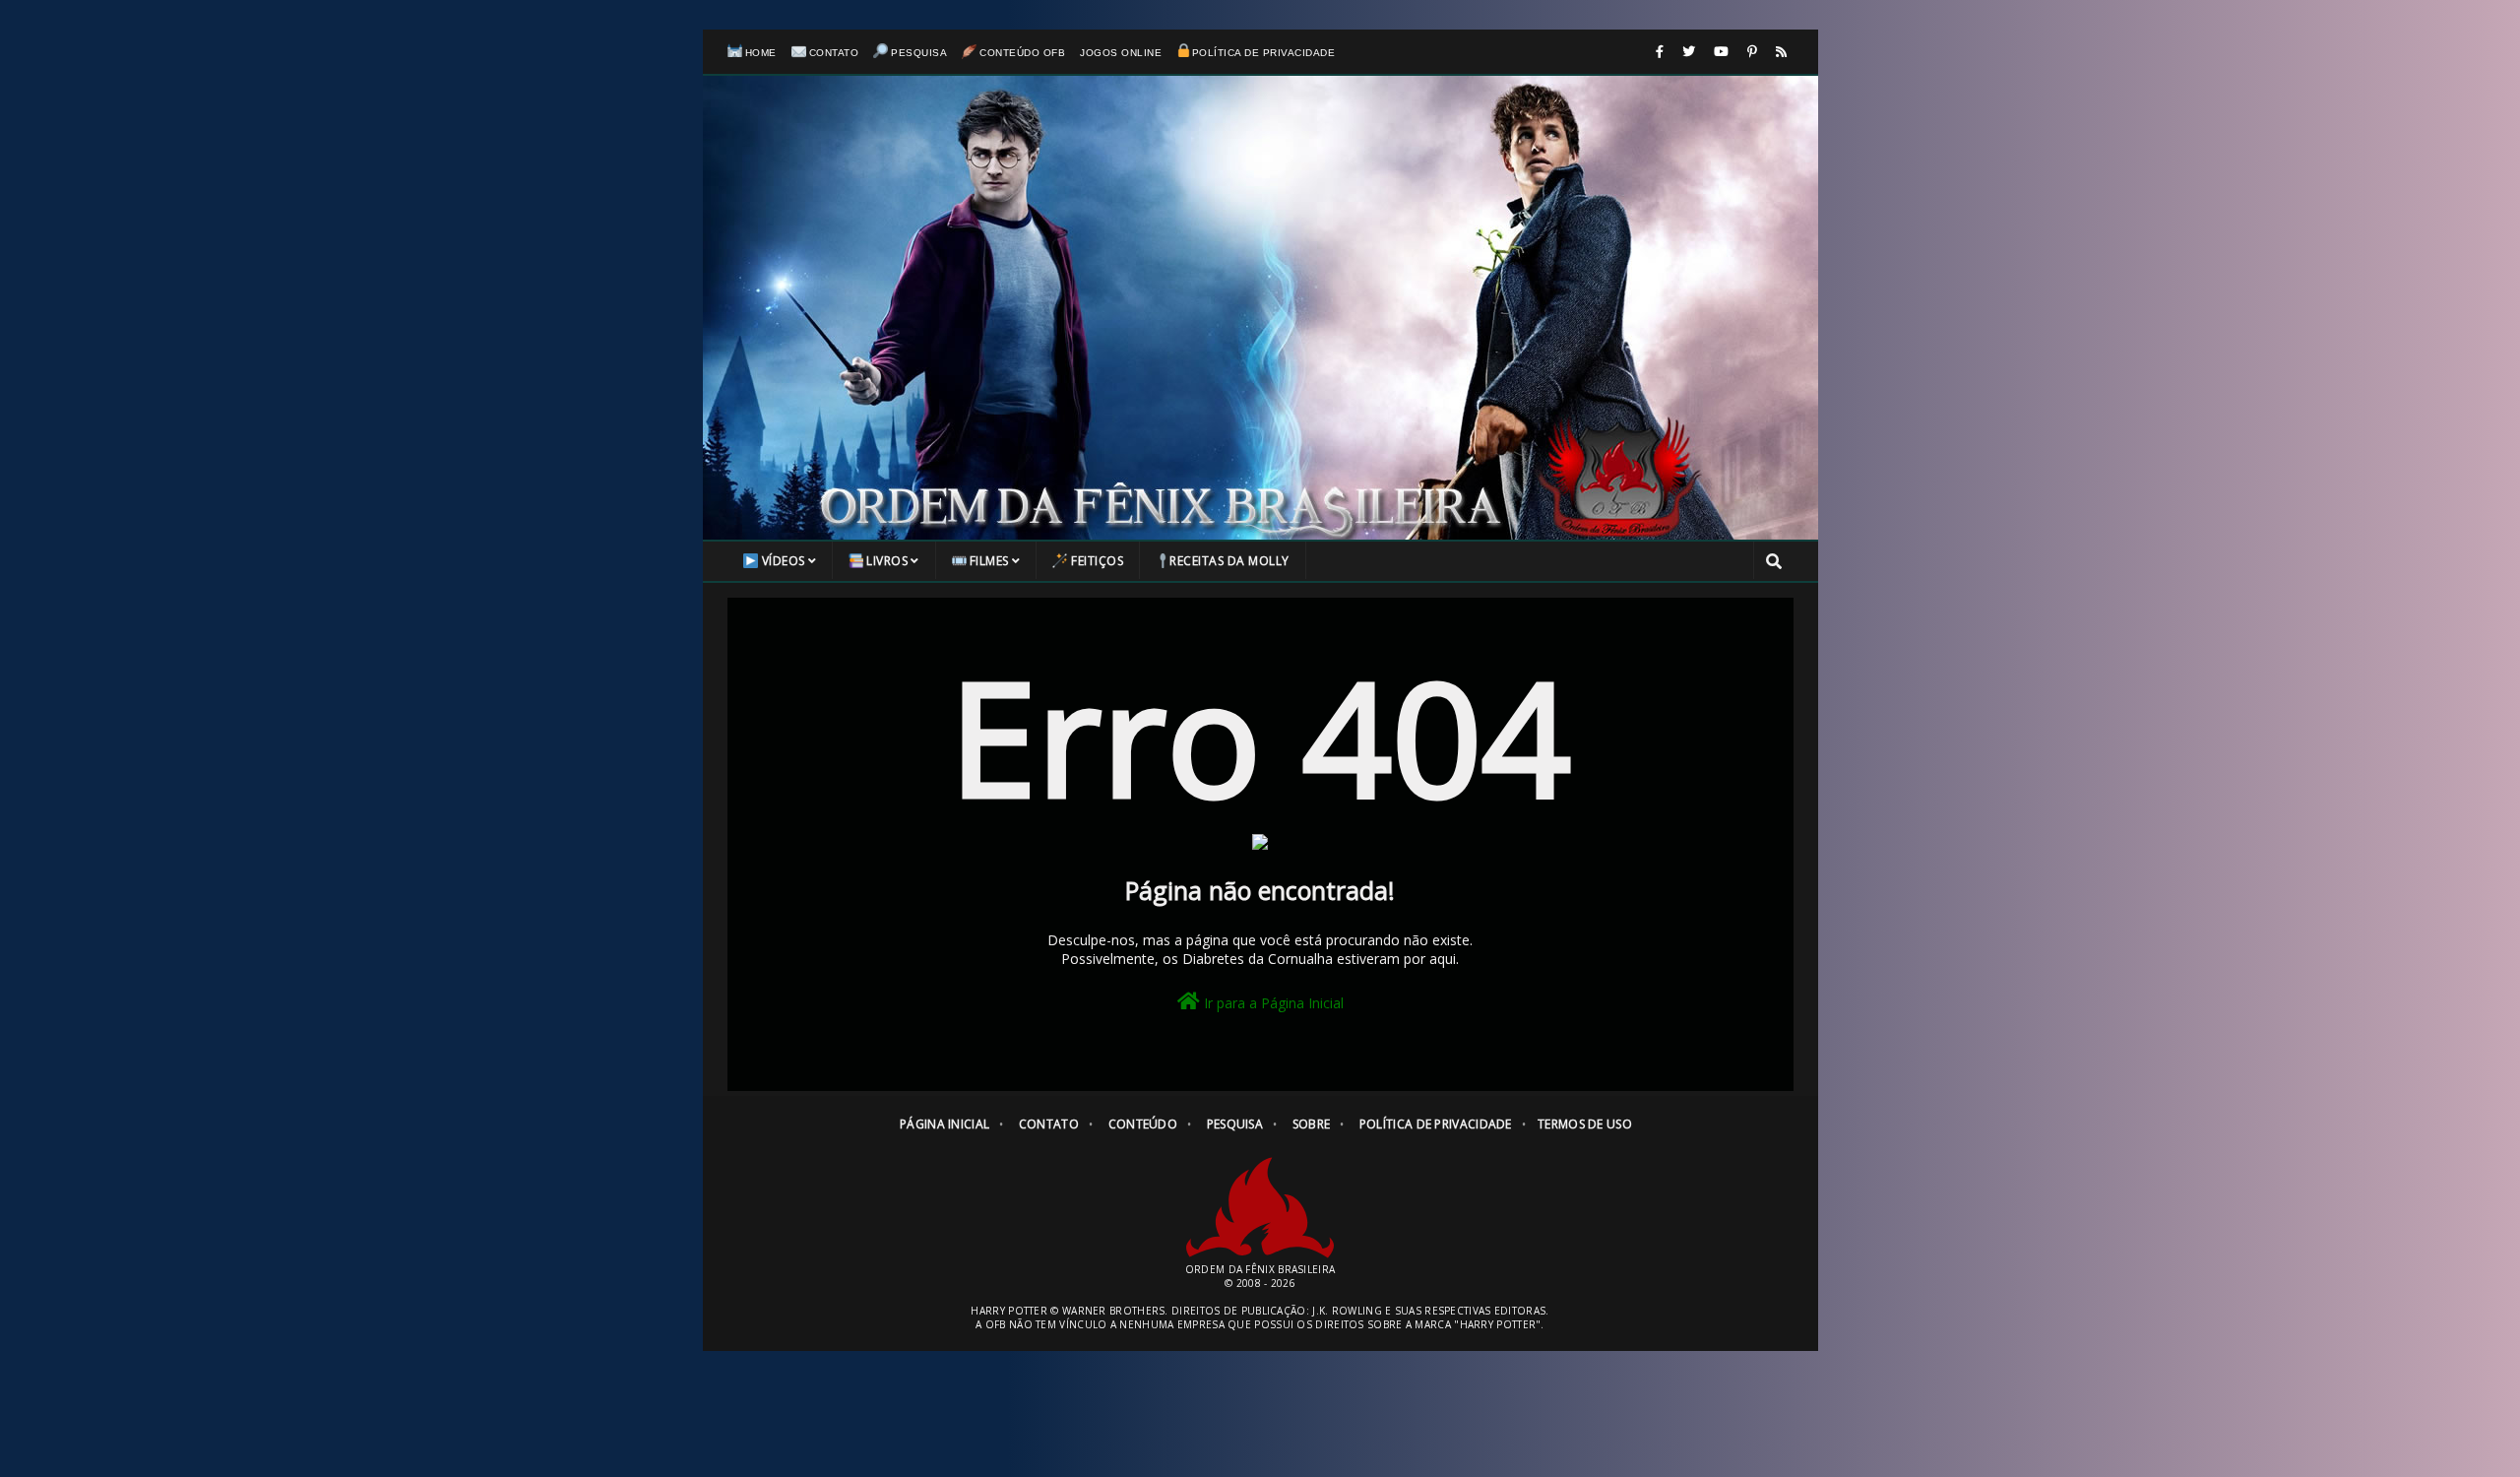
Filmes (989, 561)
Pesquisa (919, 53)
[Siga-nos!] (1689, 52)
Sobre (1312, 1124)
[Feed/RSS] (1781, 52)
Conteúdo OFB (1022, 53)
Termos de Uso (1585, 1124)
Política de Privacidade (1263, 53)
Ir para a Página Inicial (1272, 1003)
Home (761, 53)
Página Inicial (945, 1124)
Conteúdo (1143, 1124)
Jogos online (1121, 53)
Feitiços (1097, 561)
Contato (834, 53)
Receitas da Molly (1229, 561)
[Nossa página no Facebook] (1660, 52)
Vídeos (784, 561)
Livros (887, 561)
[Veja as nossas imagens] (1752, 52)
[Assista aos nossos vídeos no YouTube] (1721, 52)
